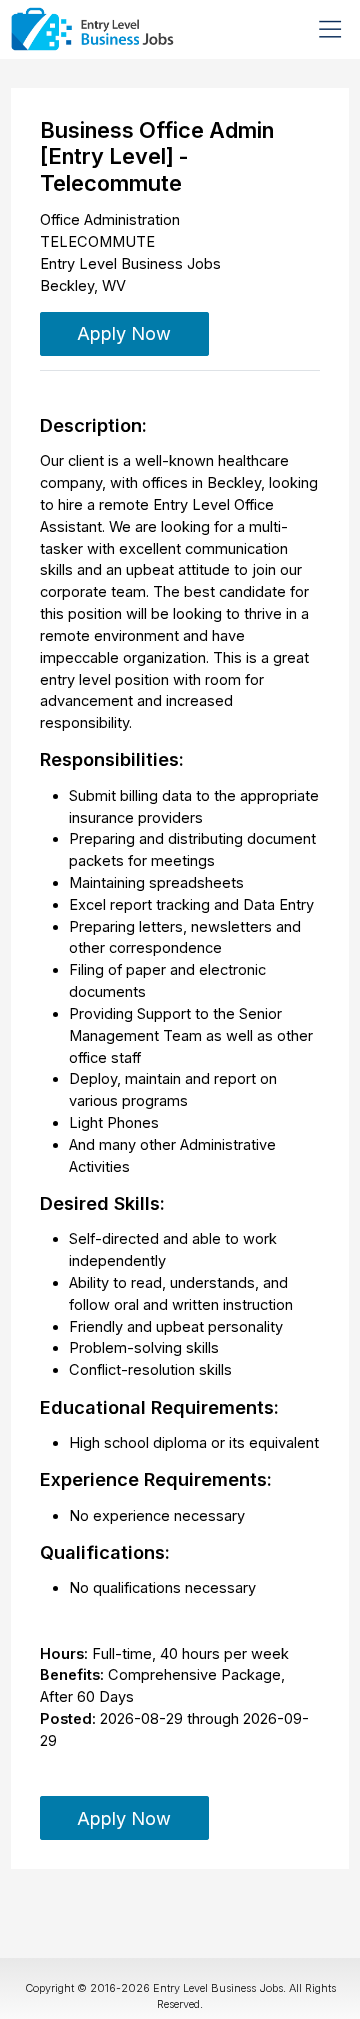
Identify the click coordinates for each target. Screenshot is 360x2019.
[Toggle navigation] (330, 29)
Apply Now (124, 333)
